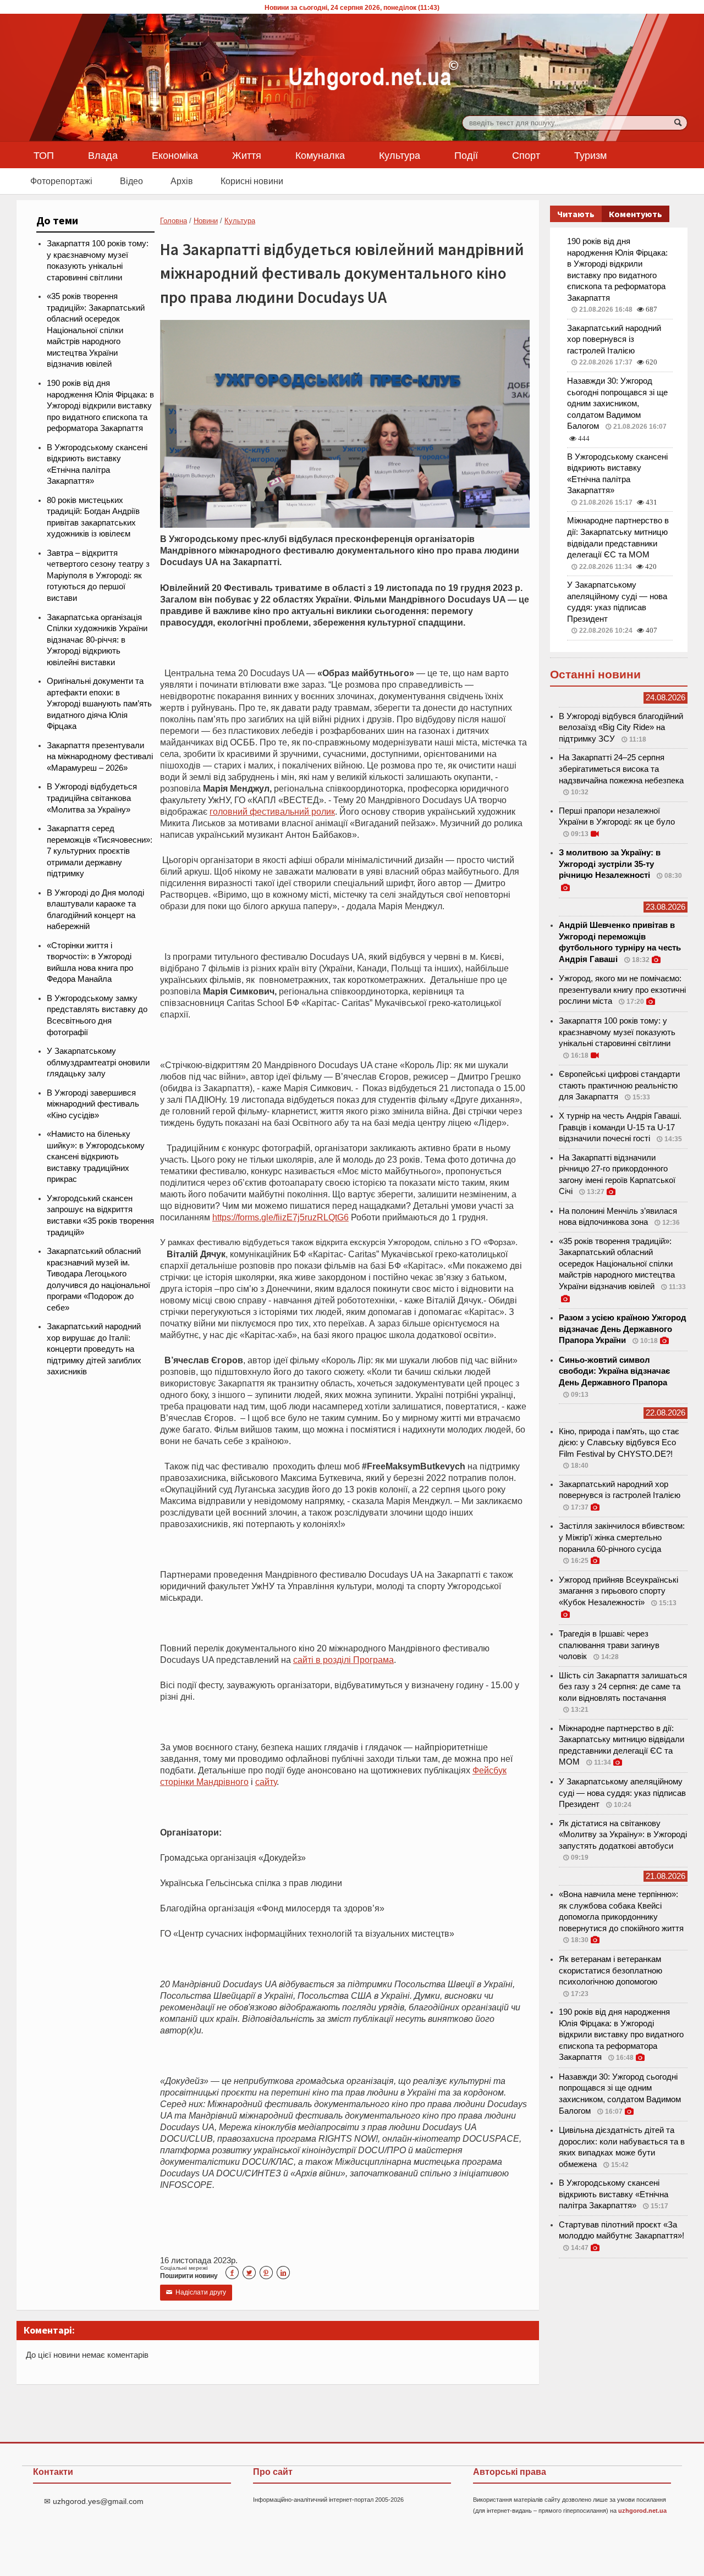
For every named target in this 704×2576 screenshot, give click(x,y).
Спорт (526, 155)
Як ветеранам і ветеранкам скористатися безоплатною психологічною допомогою (610, 1970)
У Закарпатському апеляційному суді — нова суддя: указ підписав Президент (622, 1793)
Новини (206, 221)
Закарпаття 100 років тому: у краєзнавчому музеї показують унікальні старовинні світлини (617, 1032)
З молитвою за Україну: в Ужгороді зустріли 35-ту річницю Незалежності (610, 864)
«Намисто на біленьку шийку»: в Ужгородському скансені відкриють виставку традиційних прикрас (96, 1157)
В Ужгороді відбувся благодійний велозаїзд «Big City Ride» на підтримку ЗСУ (621, 728)
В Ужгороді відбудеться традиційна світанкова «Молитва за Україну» (92, 798)
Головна (174, 221)
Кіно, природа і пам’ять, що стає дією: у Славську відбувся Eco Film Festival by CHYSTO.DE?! (619, 1443)
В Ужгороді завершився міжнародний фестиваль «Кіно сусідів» (93, 1104)
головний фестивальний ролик (272, 811)
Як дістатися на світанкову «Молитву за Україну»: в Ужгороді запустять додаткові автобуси (623, 1835)
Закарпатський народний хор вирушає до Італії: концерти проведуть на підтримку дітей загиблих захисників (94, 1349)
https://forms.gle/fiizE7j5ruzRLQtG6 (280, 1217)
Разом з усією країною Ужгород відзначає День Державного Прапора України (623, 1329)
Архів (182, 181)
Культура (400, 155)
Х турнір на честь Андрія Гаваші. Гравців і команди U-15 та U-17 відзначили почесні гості (620, 1127)
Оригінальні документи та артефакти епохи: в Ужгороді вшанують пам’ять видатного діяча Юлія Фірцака (99, 704)
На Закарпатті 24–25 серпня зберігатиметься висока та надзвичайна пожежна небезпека (621, 769)
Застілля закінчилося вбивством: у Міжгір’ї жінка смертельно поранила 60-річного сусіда (622, 1537)
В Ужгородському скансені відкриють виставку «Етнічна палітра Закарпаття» (614, 2194)
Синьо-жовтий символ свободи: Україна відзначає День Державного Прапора (614, 1371)
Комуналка (320, 155)
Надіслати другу (196, 2292)
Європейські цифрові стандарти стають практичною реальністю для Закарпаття (619, 1085)
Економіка (175, 155)
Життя (247, 155)
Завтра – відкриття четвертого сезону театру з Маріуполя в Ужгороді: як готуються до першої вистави (98, 576)
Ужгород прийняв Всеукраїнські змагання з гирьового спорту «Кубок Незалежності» (618, 1591)
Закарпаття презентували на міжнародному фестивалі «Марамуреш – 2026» (100, 757)
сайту (266, 1782)
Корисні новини (252, 181)
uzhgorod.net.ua (642, 2511)
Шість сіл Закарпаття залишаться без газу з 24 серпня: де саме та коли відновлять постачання (623, 1687)
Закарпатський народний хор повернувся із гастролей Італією (614, 339)
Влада (103, 155)
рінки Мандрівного (211, 1782)
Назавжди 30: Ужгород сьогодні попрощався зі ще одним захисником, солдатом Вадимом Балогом (617, 403)
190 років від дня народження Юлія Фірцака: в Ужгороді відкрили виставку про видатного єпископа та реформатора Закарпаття (100, 406)
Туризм (590, 155)
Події (466, 155)
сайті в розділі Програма (343, 1660)
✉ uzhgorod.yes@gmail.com (94, 2501)
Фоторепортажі (61, 181)
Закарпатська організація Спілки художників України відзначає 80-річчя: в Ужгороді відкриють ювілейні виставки (97, 640)
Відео (131, 181)
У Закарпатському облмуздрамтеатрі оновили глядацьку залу (98, 1062)
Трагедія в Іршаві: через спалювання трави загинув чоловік (609, 1645)
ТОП (44, 155)
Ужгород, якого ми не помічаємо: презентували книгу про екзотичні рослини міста (622, 990)
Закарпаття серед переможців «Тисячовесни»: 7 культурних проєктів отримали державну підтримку (100, 851)
